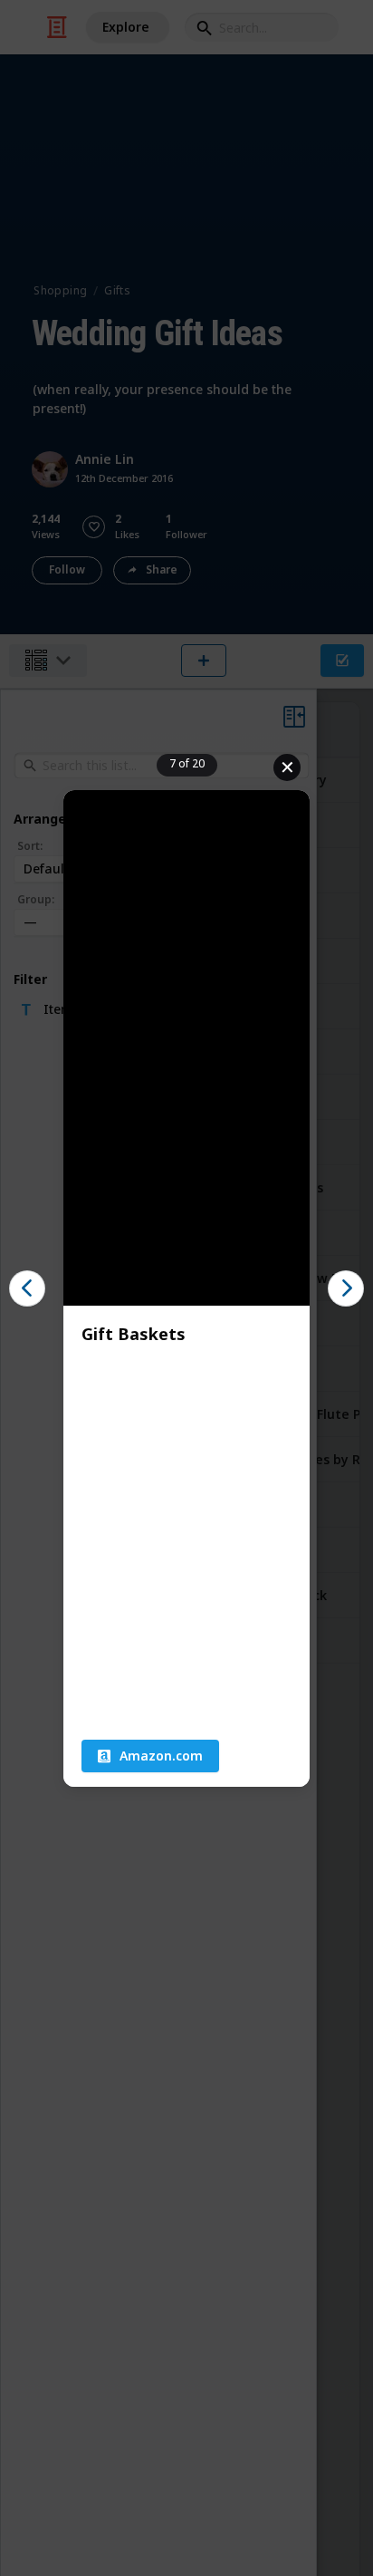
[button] (150, 1756)
